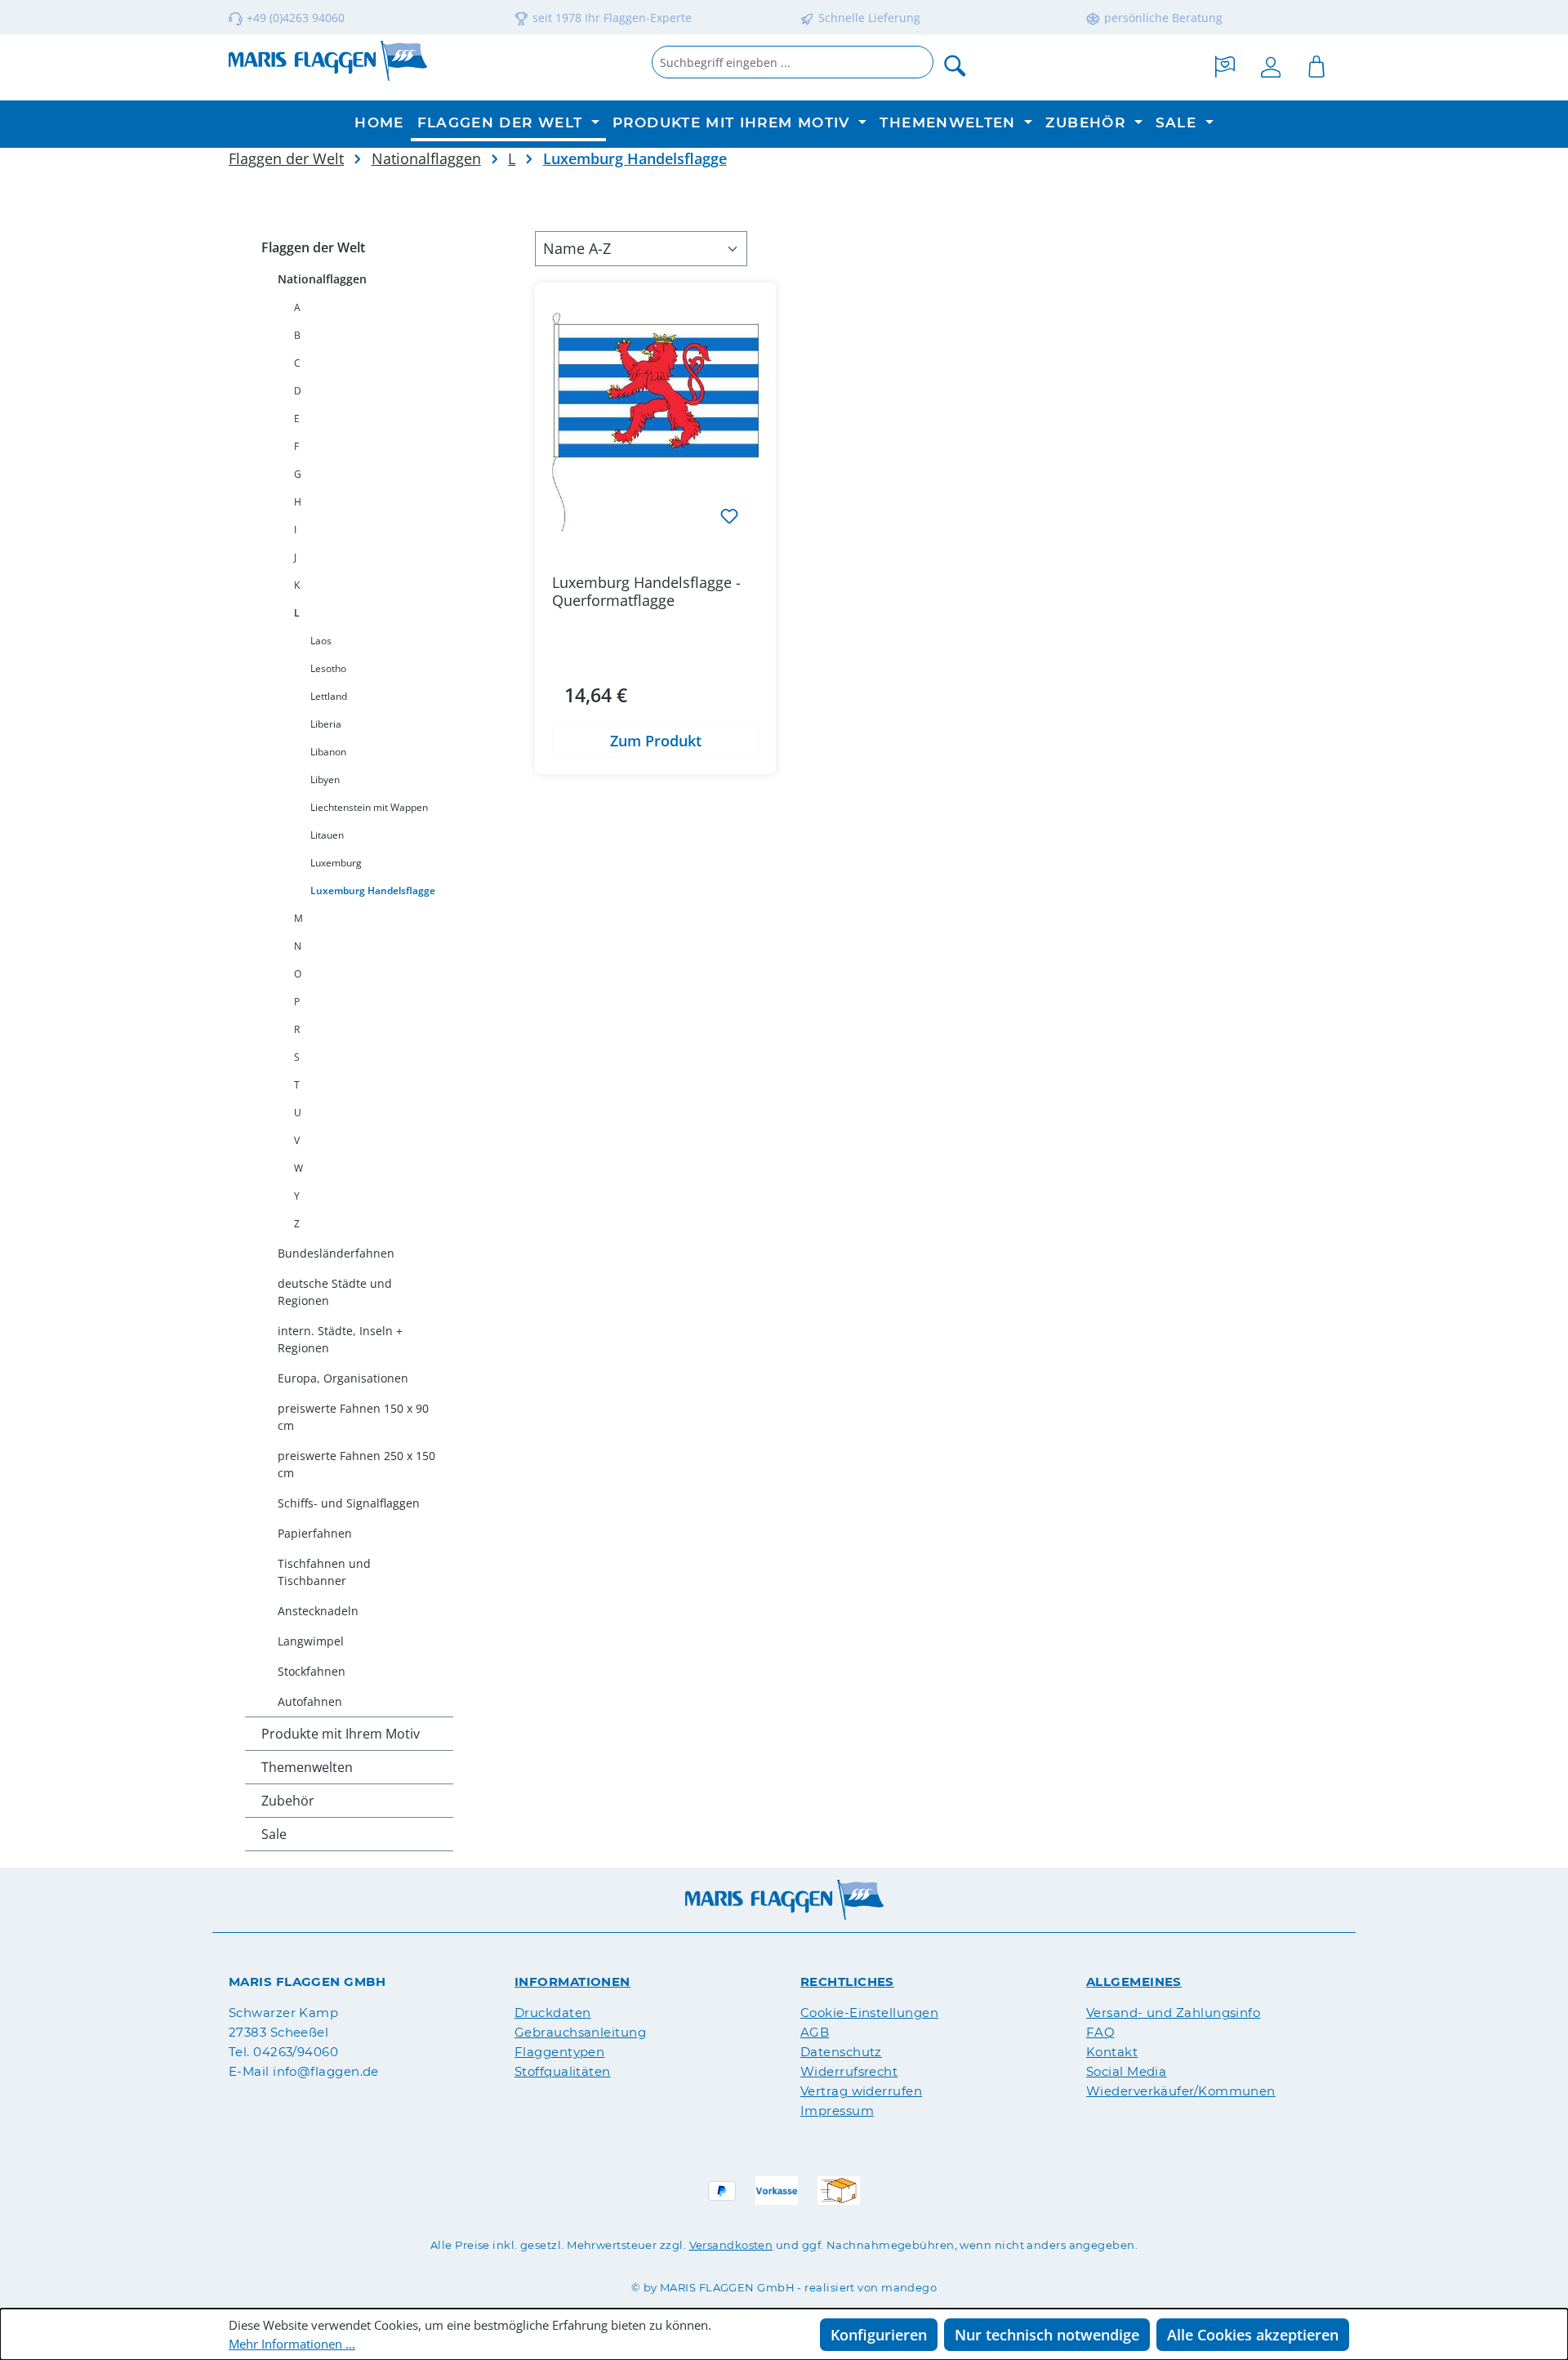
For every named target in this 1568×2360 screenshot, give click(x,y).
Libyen (325, 779)
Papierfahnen (315, 1533)
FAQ (1100, 2032)
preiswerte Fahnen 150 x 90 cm (353, 1417)
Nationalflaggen (322, 279)
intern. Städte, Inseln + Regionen (340, 1339)
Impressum (837, 2111)
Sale (274, 1834)
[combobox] (793, 62)
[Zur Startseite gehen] (328, 61)
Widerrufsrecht (849, 2071)
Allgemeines (1134, 1982)
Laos (321, 641)
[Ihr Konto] (1271, 65)
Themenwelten (307, 1767)
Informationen (572, 1982)
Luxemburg (336, 863)
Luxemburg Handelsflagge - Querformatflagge (646, 591)
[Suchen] (955, 65)
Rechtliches (847, 1982)
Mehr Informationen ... (292, 2344)
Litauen (327, 835)
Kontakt (1112, 2052)
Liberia (326, 724)
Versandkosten (731, 2245)
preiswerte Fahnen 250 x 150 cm (356, 1464)
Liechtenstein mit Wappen (369, 807)
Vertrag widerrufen (861, 2091)
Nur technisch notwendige (1047, 2335)
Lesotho (328, 668)
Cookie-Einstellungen (869, 2013)
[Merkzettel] (1225, 65)
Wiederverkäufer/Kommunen (1181, 2091)
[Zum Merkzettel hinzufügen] (729, 515)
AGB (815, 2032)
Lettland (329, 696)
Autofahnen (310, 1701)
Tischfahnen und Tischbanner (324, 1572)
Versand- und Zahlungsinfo (1173, 2013)
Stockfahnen (312, 1671)
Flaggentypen (559, 2052)
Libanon (328, 752)
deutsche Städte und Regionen (335, 1292)
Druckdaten (553, 2013)
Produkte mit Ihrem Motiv (341, 1734)
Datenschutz (841, 2052)
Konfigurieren (879, 2335)
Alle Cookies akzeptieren (1253, 2335)
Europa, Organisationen (343, 1378)
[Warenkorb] (1316, 65)
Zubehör (288, 1801)
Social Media (1126, 2071)
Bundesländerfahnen (336, 1253)
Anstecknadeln (318, 1611)
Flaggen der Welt (313, 247)
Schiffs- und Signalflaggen (349, 1503)
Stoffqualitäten (563, 2071)
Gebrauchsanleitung (580, 2032)
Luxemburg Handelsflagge (373, 891)
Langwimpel (311, 1641)
